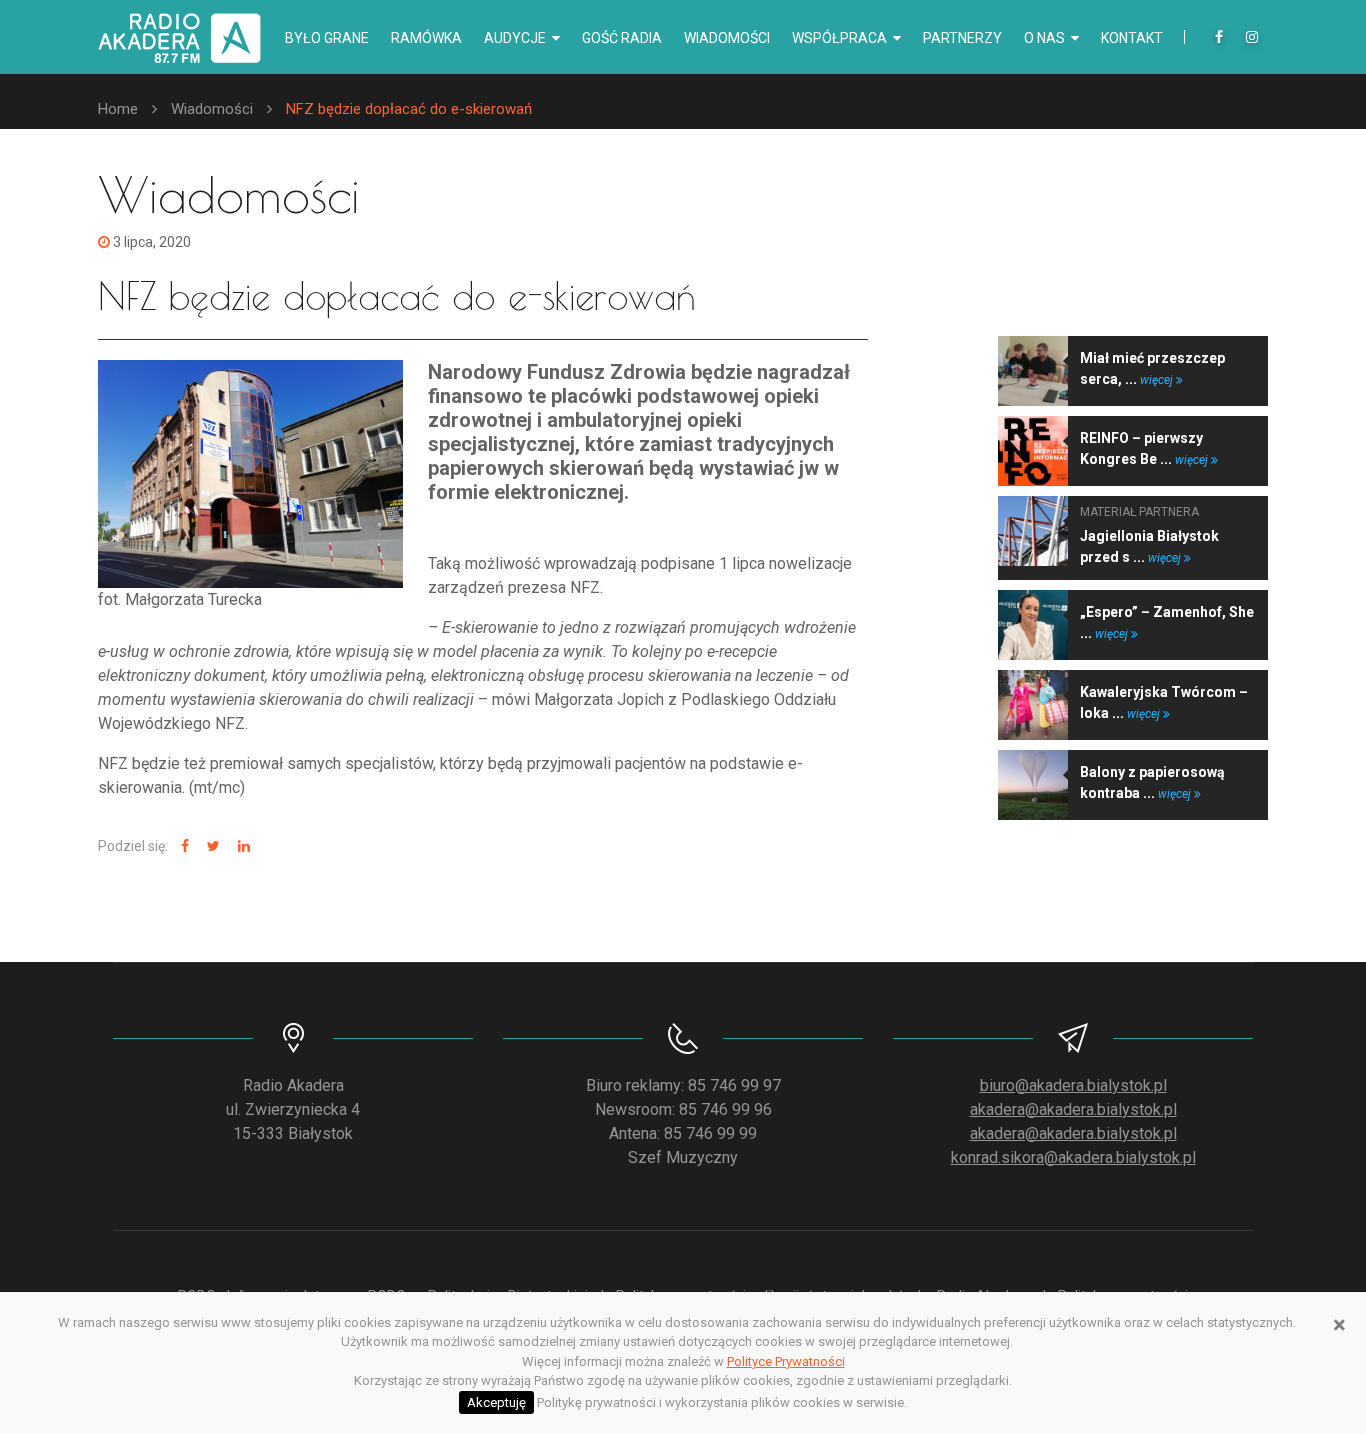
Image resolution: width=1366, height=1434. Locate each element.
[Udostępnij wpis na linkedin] (241, 846)
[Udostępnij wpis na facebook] (182, 846)
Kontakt (1132, 38)
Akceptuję (496, 1402)
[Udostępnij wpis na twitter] (211, 846)
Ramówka (426, 38)
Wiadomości (727, 38)
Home (118, 109)
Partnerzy (962, 38)
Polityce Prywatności (786, 1361)
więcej (1158, 380)
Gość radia (622, 38)
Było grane (327, 38)
